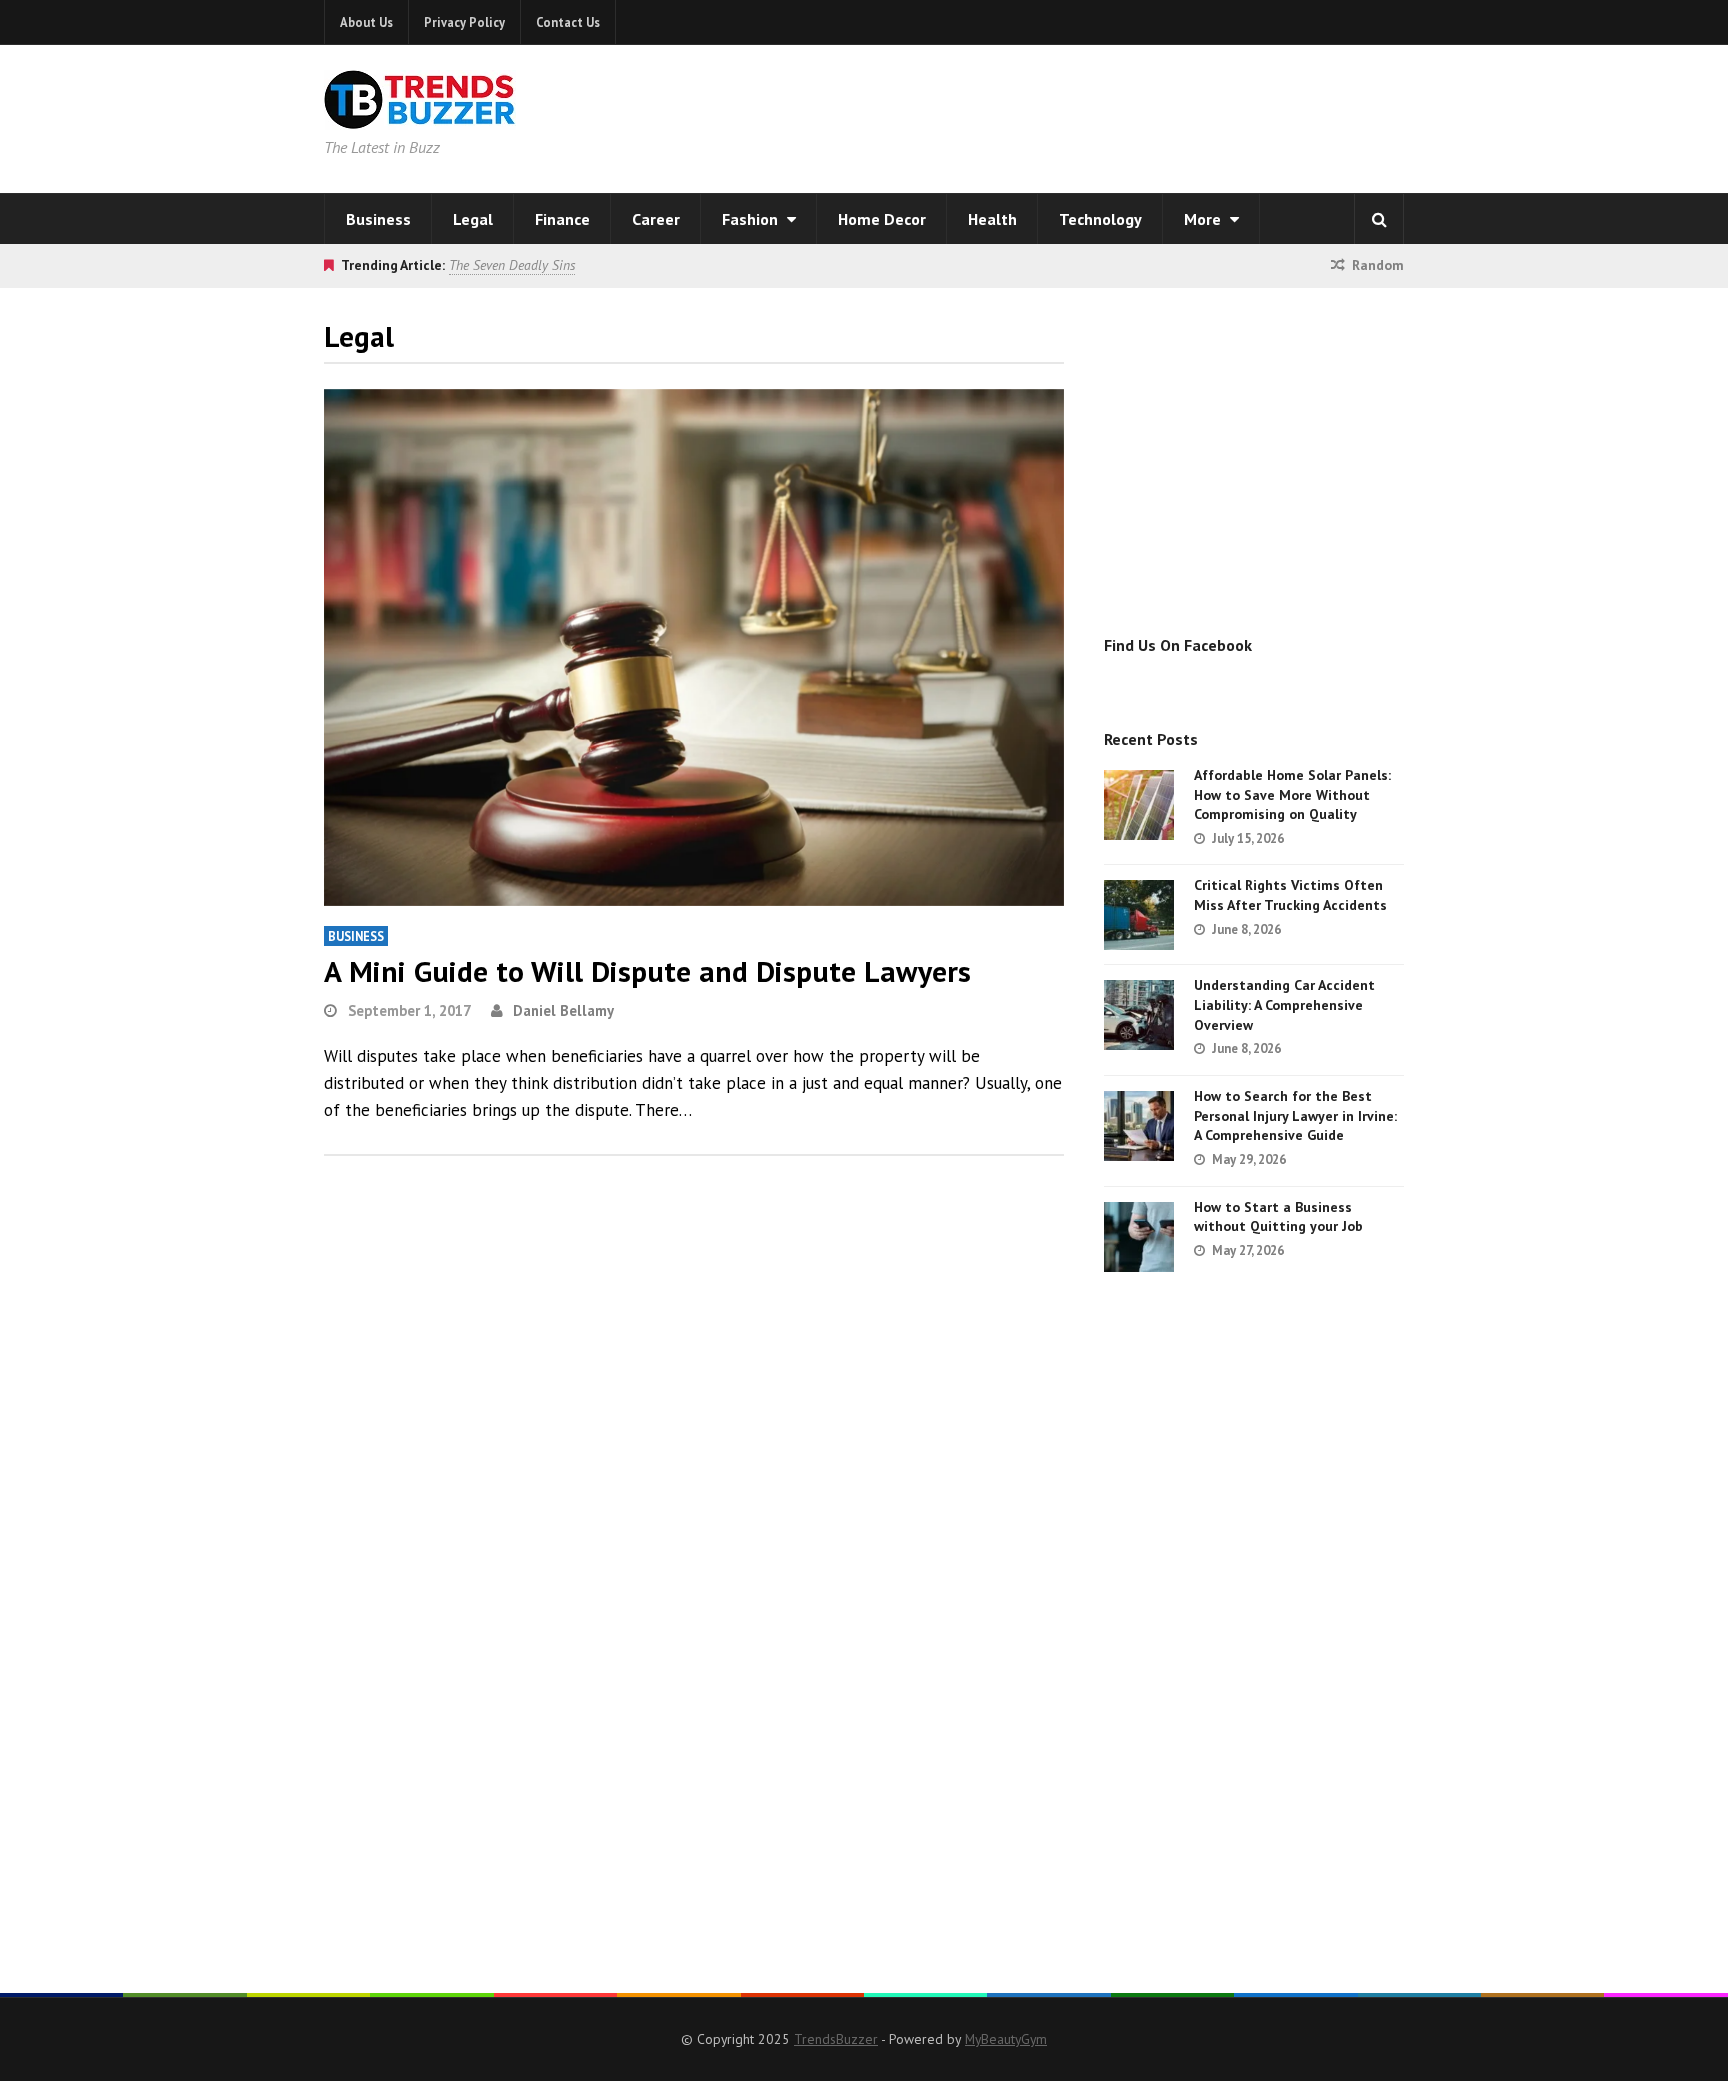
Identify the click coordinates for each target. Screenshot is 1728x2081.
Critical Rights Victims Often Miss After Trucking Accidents (1290, 895)
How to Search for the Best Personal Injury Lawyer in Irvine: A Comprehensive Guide (1295, 1115)
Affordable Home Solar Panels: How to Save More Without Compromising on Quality (1292, 794)
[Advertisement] (1120, 115)
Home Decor (882, 219)
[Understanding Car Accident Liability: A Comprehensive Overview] (1139, 1015)
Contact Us (568, 22)
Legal (473, 219)
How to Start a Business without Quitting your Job (1278, 1217)
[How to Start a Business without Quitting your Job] (1139, 1237)
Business (378, 219)
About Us (366, 22)
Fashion (752, 219)
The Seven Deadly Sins (512, 265)
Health (992, 219)
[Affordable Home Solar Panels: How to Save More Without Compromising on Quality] (1139, 805)
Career (656, 219)
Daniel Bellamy (563, 1010)
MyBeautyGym (1006, 2039)
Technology (1100, 219)
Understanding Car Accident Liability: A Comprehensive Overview (1284, 1004)
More (1204, 219)
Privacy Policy (464, 22)
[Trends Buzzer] (420, 116)
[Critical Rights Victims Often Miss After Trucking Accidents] (1139, 915)
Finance (562, 219)
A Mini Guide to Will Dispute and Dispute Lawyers (647, 971)
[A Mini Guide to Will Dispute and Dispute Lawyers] (694, 647)
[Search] (1379, 219)
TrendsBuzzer (836, 2039)
